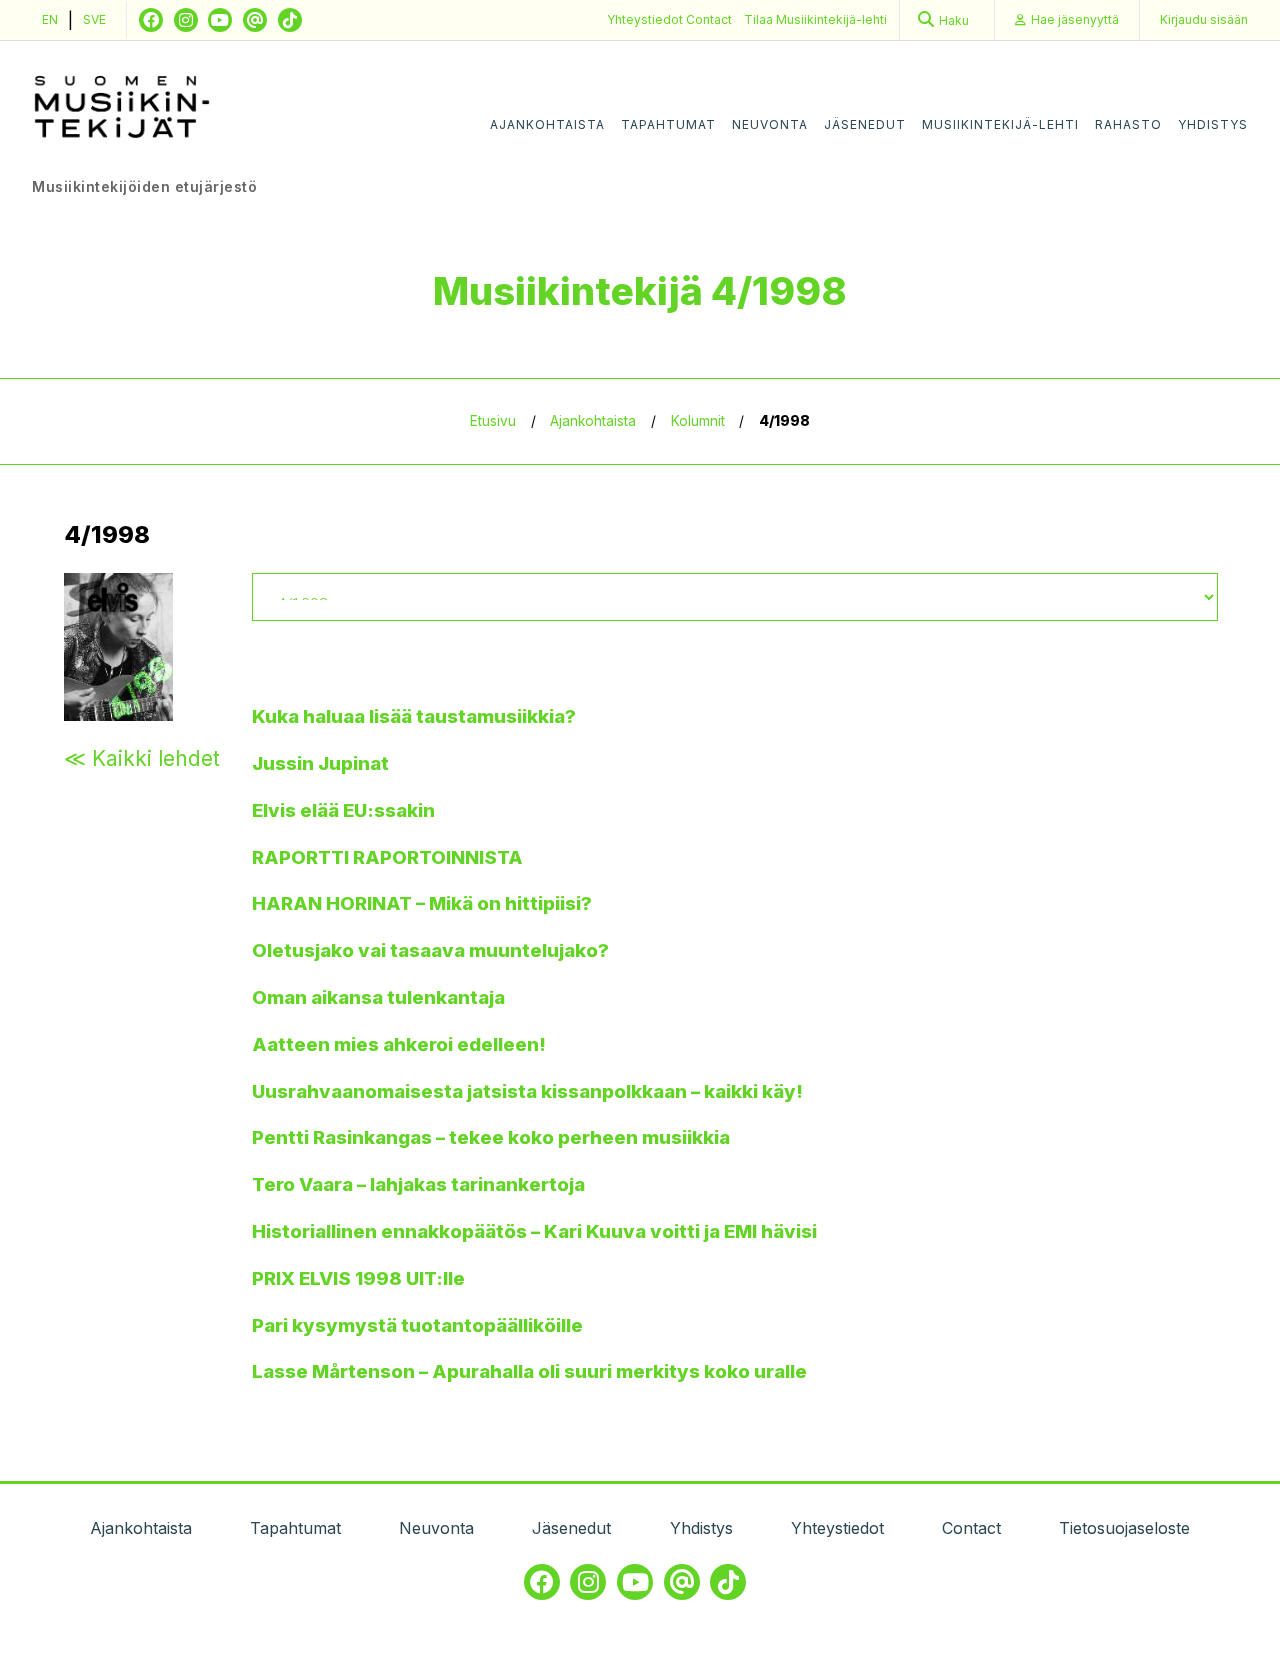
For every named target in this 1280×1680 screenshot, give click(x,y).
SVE (94, 19)
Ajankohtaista (547, 124)
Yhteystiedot (646, 19)
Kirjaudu (1204, 19)
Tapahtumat (668, 124)
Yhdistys (1213, 124)
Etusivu (493, 421)
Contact (709, 19)
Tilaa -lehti (815, 19)
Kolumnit (698, 421)
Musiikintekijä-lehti (1000, 124)
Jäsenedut (865, 124)
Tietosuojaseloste (1124, 1528)
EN (50, 19)
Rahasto (1128, 124)
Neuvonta (770, 124)
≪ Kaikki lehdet (142, 758)
